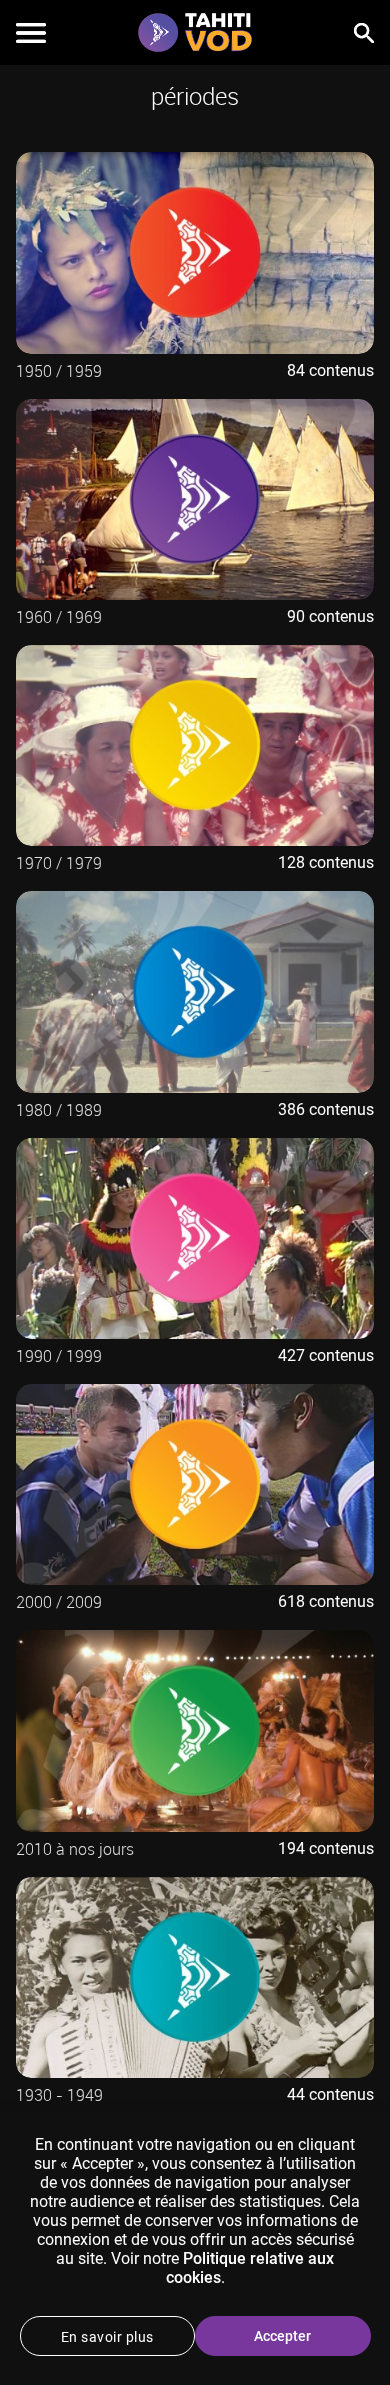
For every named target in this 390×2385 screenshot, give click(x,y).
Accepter (282, 2336)
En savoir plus (107, 2337)
